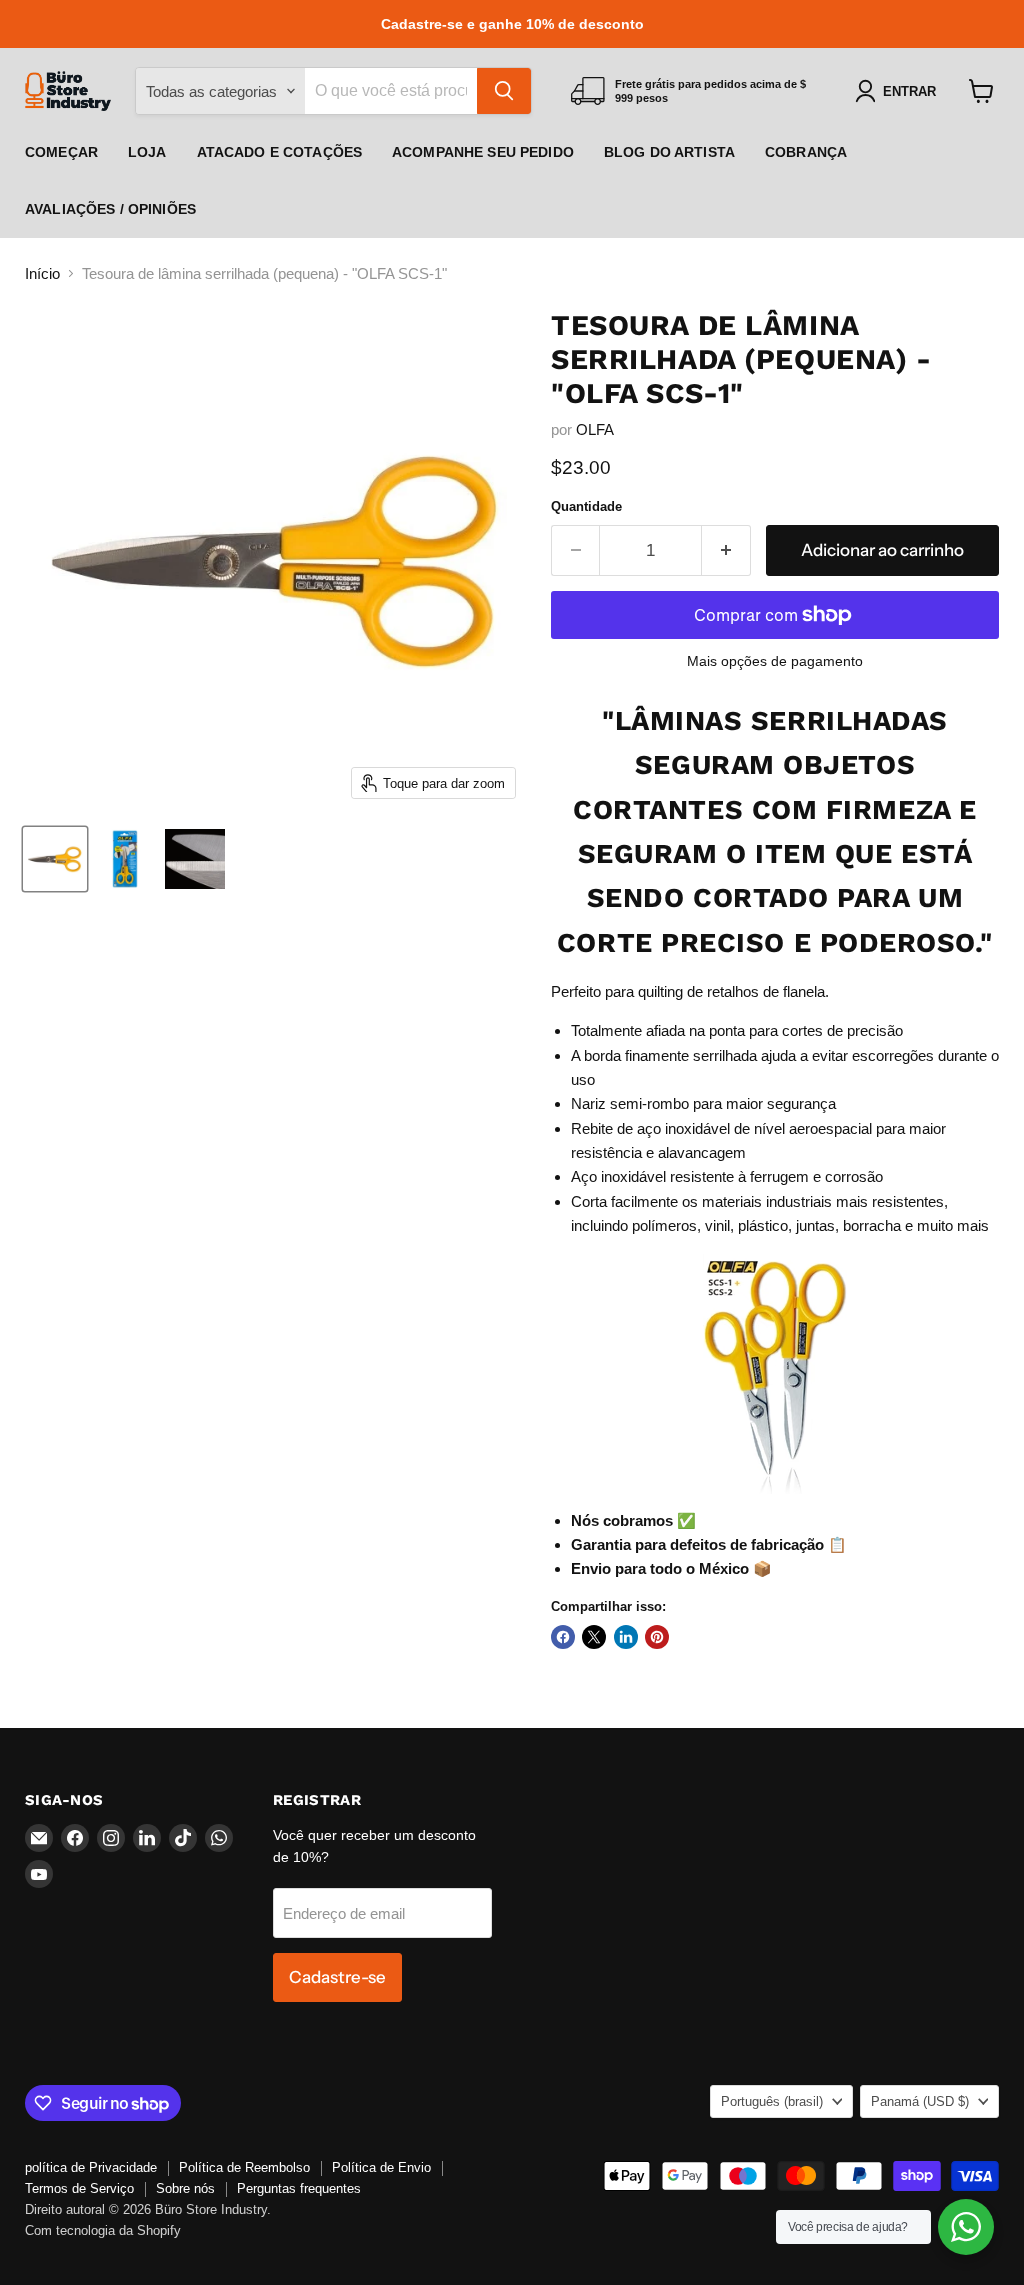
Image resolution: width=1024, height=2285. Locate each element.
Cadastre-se (337, 1977)
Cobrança (806, 152)
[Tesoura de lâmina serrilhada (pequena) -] (55, 859)
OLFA (595, 429)
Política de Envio (381, 2167)
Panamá (920, 2101)
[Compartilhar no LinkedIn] (626, 1637)
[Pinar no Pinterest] (657, 1637)
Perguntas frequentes (299, 2188)
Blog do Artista (669, 152)
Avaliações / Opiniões (110, 209)
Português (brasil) (772, 2101)
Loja (147, 152)
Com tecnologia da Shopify (103, 2230)
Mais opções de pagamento (775, 661)
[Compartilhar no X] (594, 1637)
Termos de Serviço (79, 2188)
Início (42, 273)
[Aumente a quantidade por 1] (726, 550)
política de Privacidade (91, 2167)
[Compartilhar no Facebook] (563, 1637)
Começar (61, 152)
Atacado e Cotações (280, 152)
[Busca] (504, 91)
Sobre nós (185, 2188)
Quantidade (586, 506)
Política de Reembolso (244, 2167)
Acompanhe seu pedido (483, 152)
